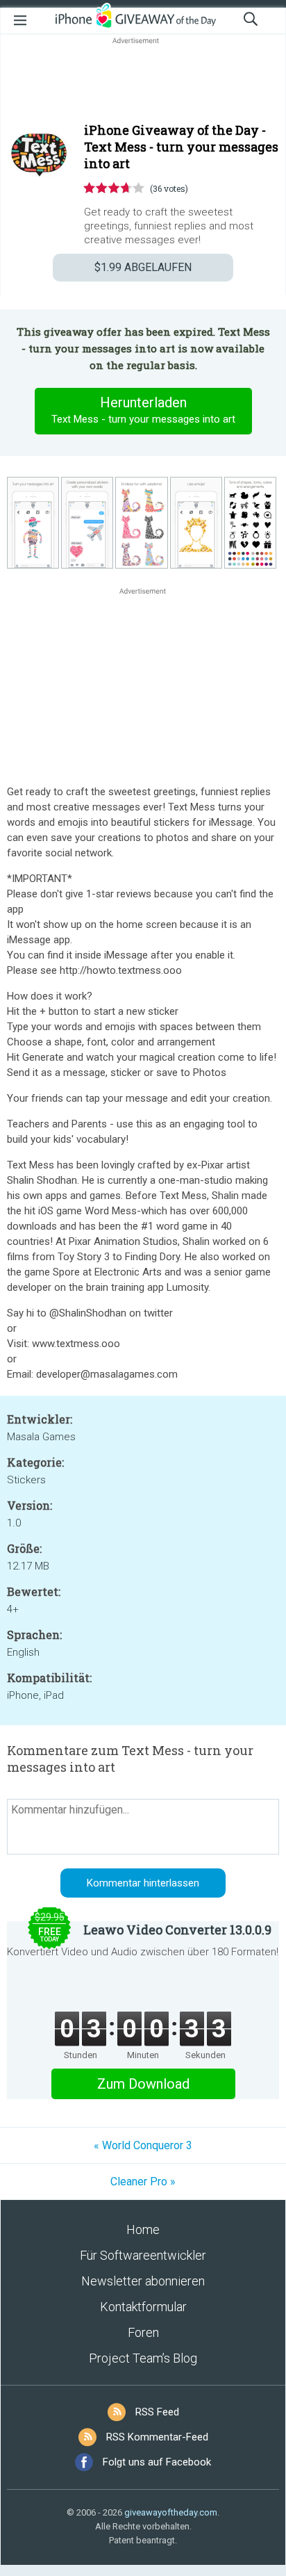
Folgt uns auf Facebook (157, 2462)
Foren (143, 2332)
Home (143, 2229)
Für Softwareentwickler (143, 2255)
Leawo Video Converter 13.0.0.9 (177, 1930)
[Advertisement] (143, 81)
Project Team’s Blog (143, 2358)
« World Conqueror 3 (143, 2145)
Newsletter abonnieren (143, 2281)
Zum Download (143, 2084)
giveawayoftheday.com (171, 2512)
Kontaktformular (143, 2307)
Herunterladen (143, 410)
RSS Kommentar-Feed (157, 2437)
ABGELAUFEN (143, 267)
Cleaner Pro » (143, 2182)
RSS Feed (157, 2412)
